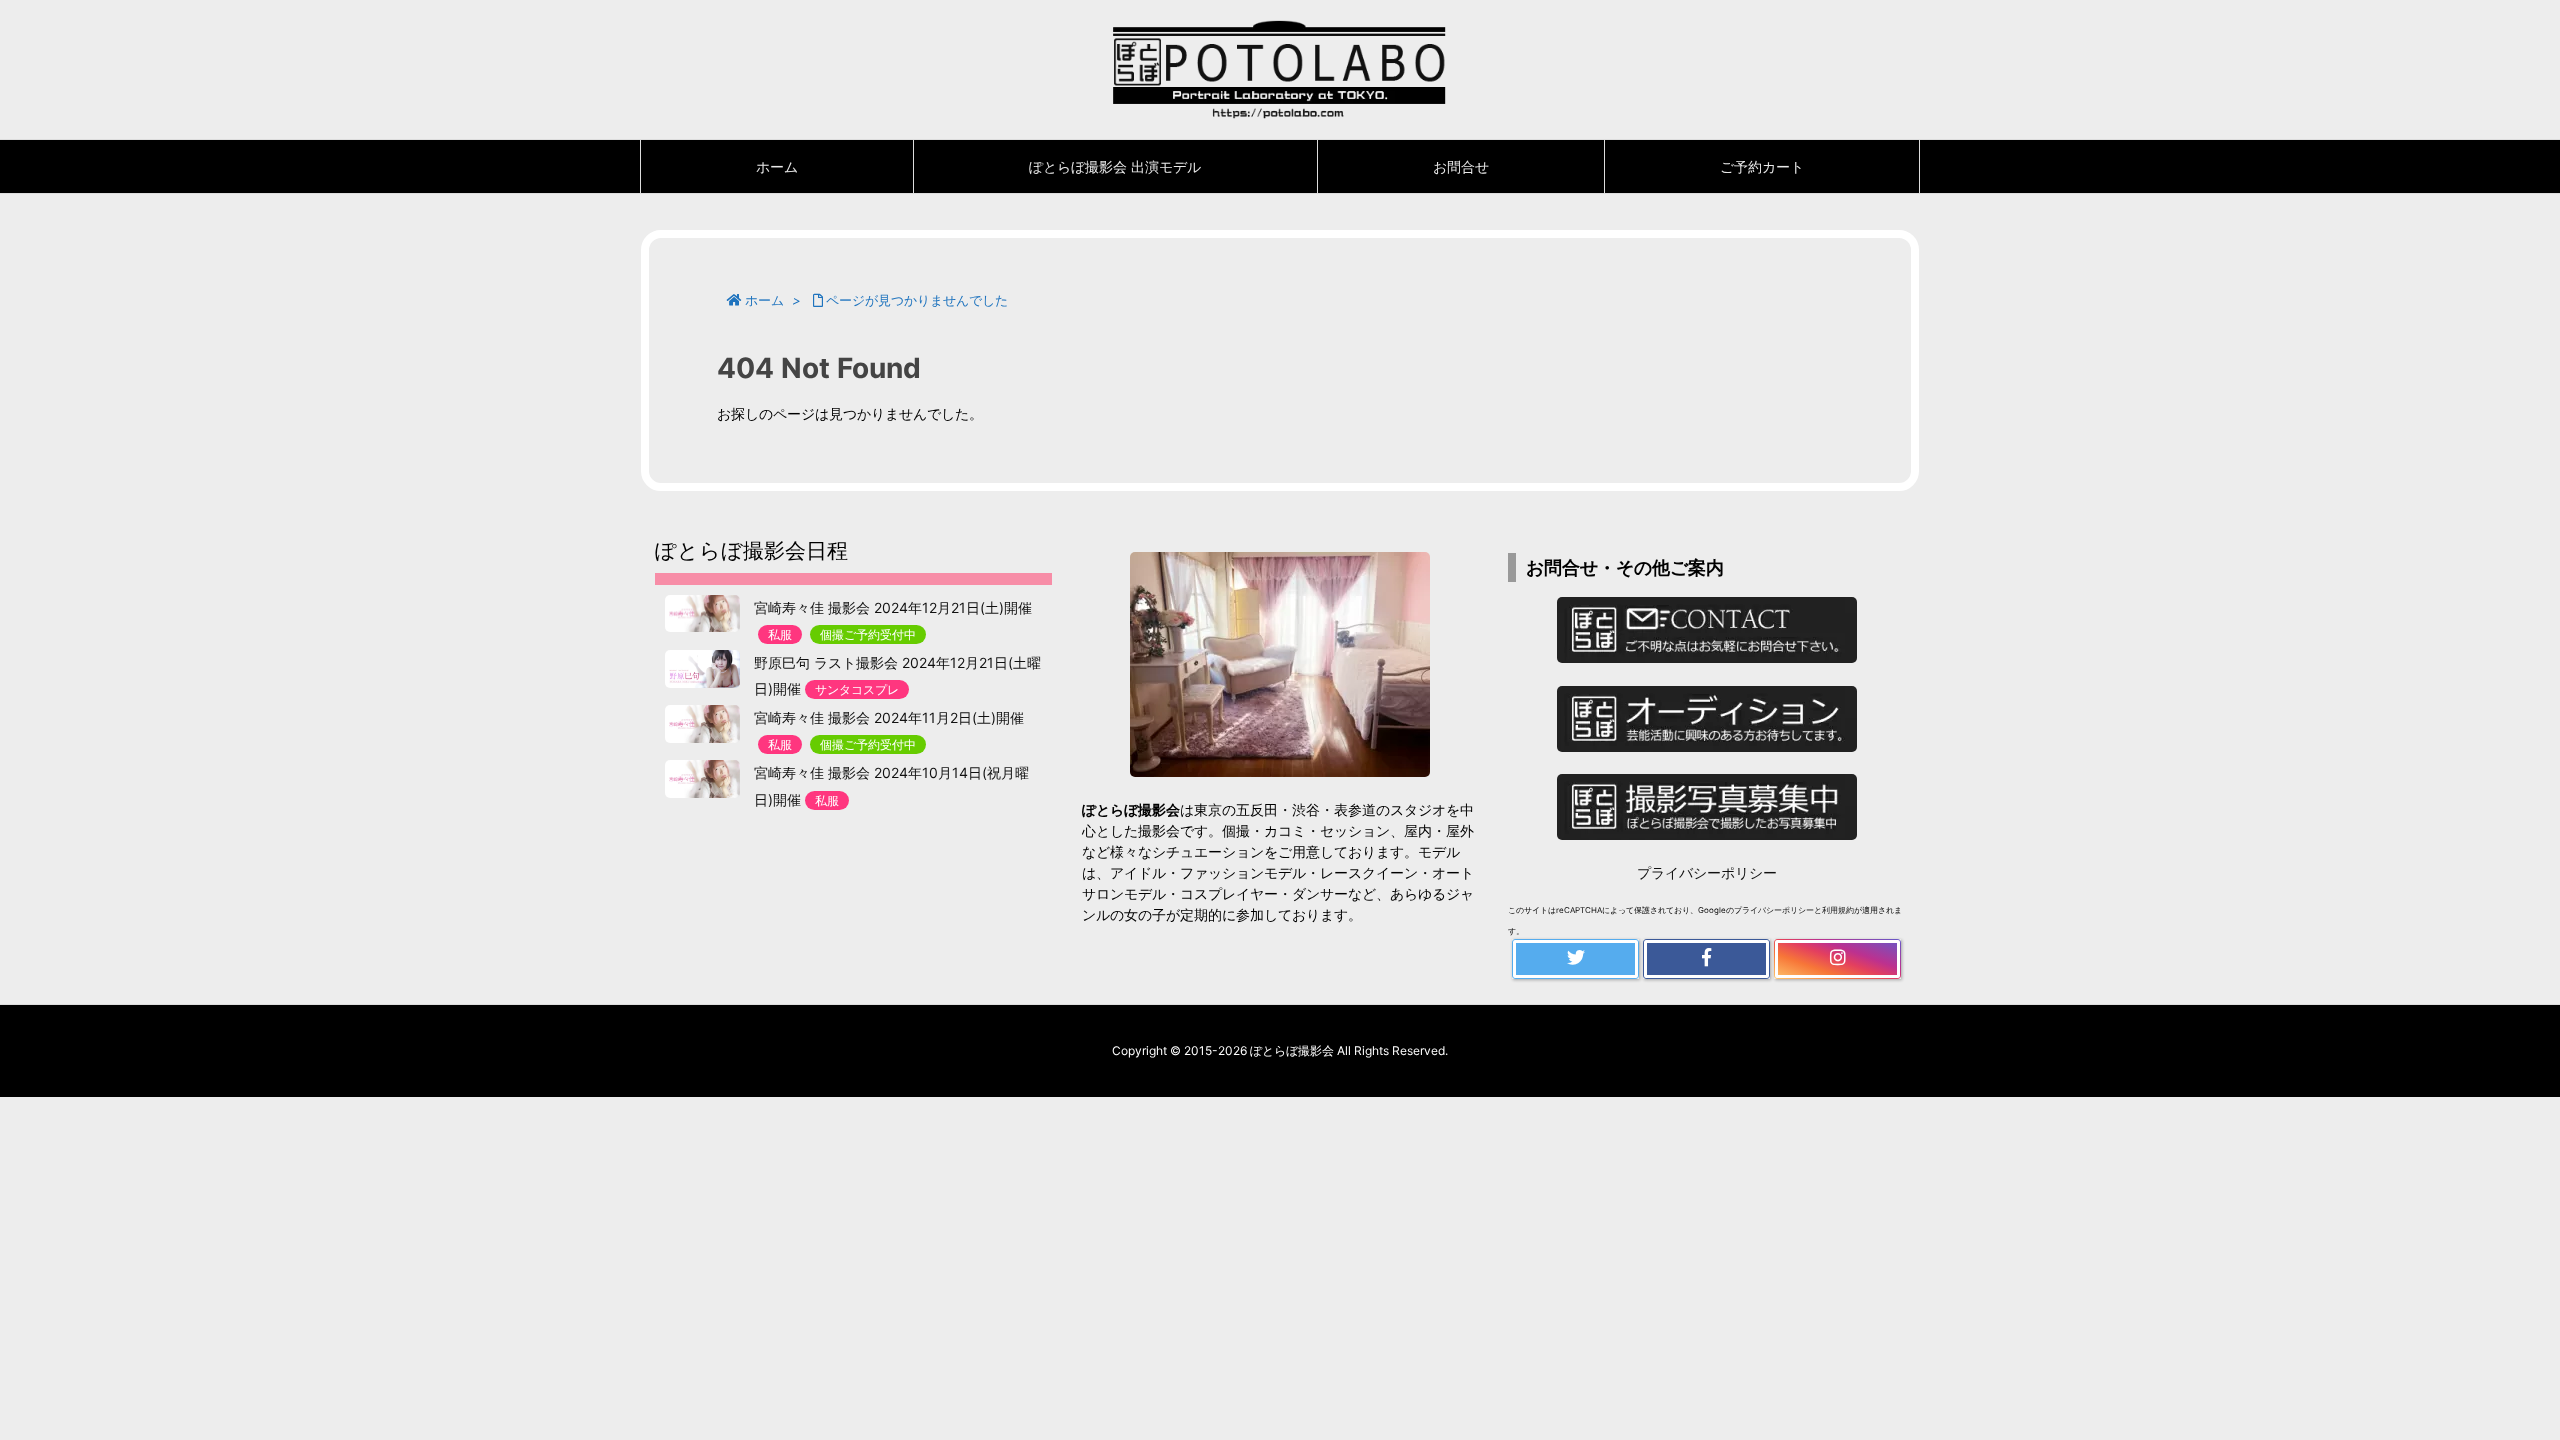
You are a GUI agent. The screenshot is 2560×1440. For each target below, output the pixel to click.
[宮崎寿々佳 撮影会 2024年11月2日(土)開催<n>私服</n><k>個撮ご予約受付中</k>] (702, 724)
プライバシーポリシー (1707, 872)
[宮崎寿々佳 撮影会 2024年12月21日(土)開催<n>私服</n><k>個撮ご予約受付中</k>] (702, 614)
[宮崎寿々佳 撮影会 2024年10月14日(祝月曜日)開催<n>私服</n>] (702, 779)
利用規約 (1838, 910)
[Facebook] (1706, 959)
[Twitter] (1575, 959)
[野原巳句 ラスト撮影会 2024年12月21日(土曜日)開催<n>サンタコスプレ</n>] (702, 669)
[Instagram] (1837, 959)
